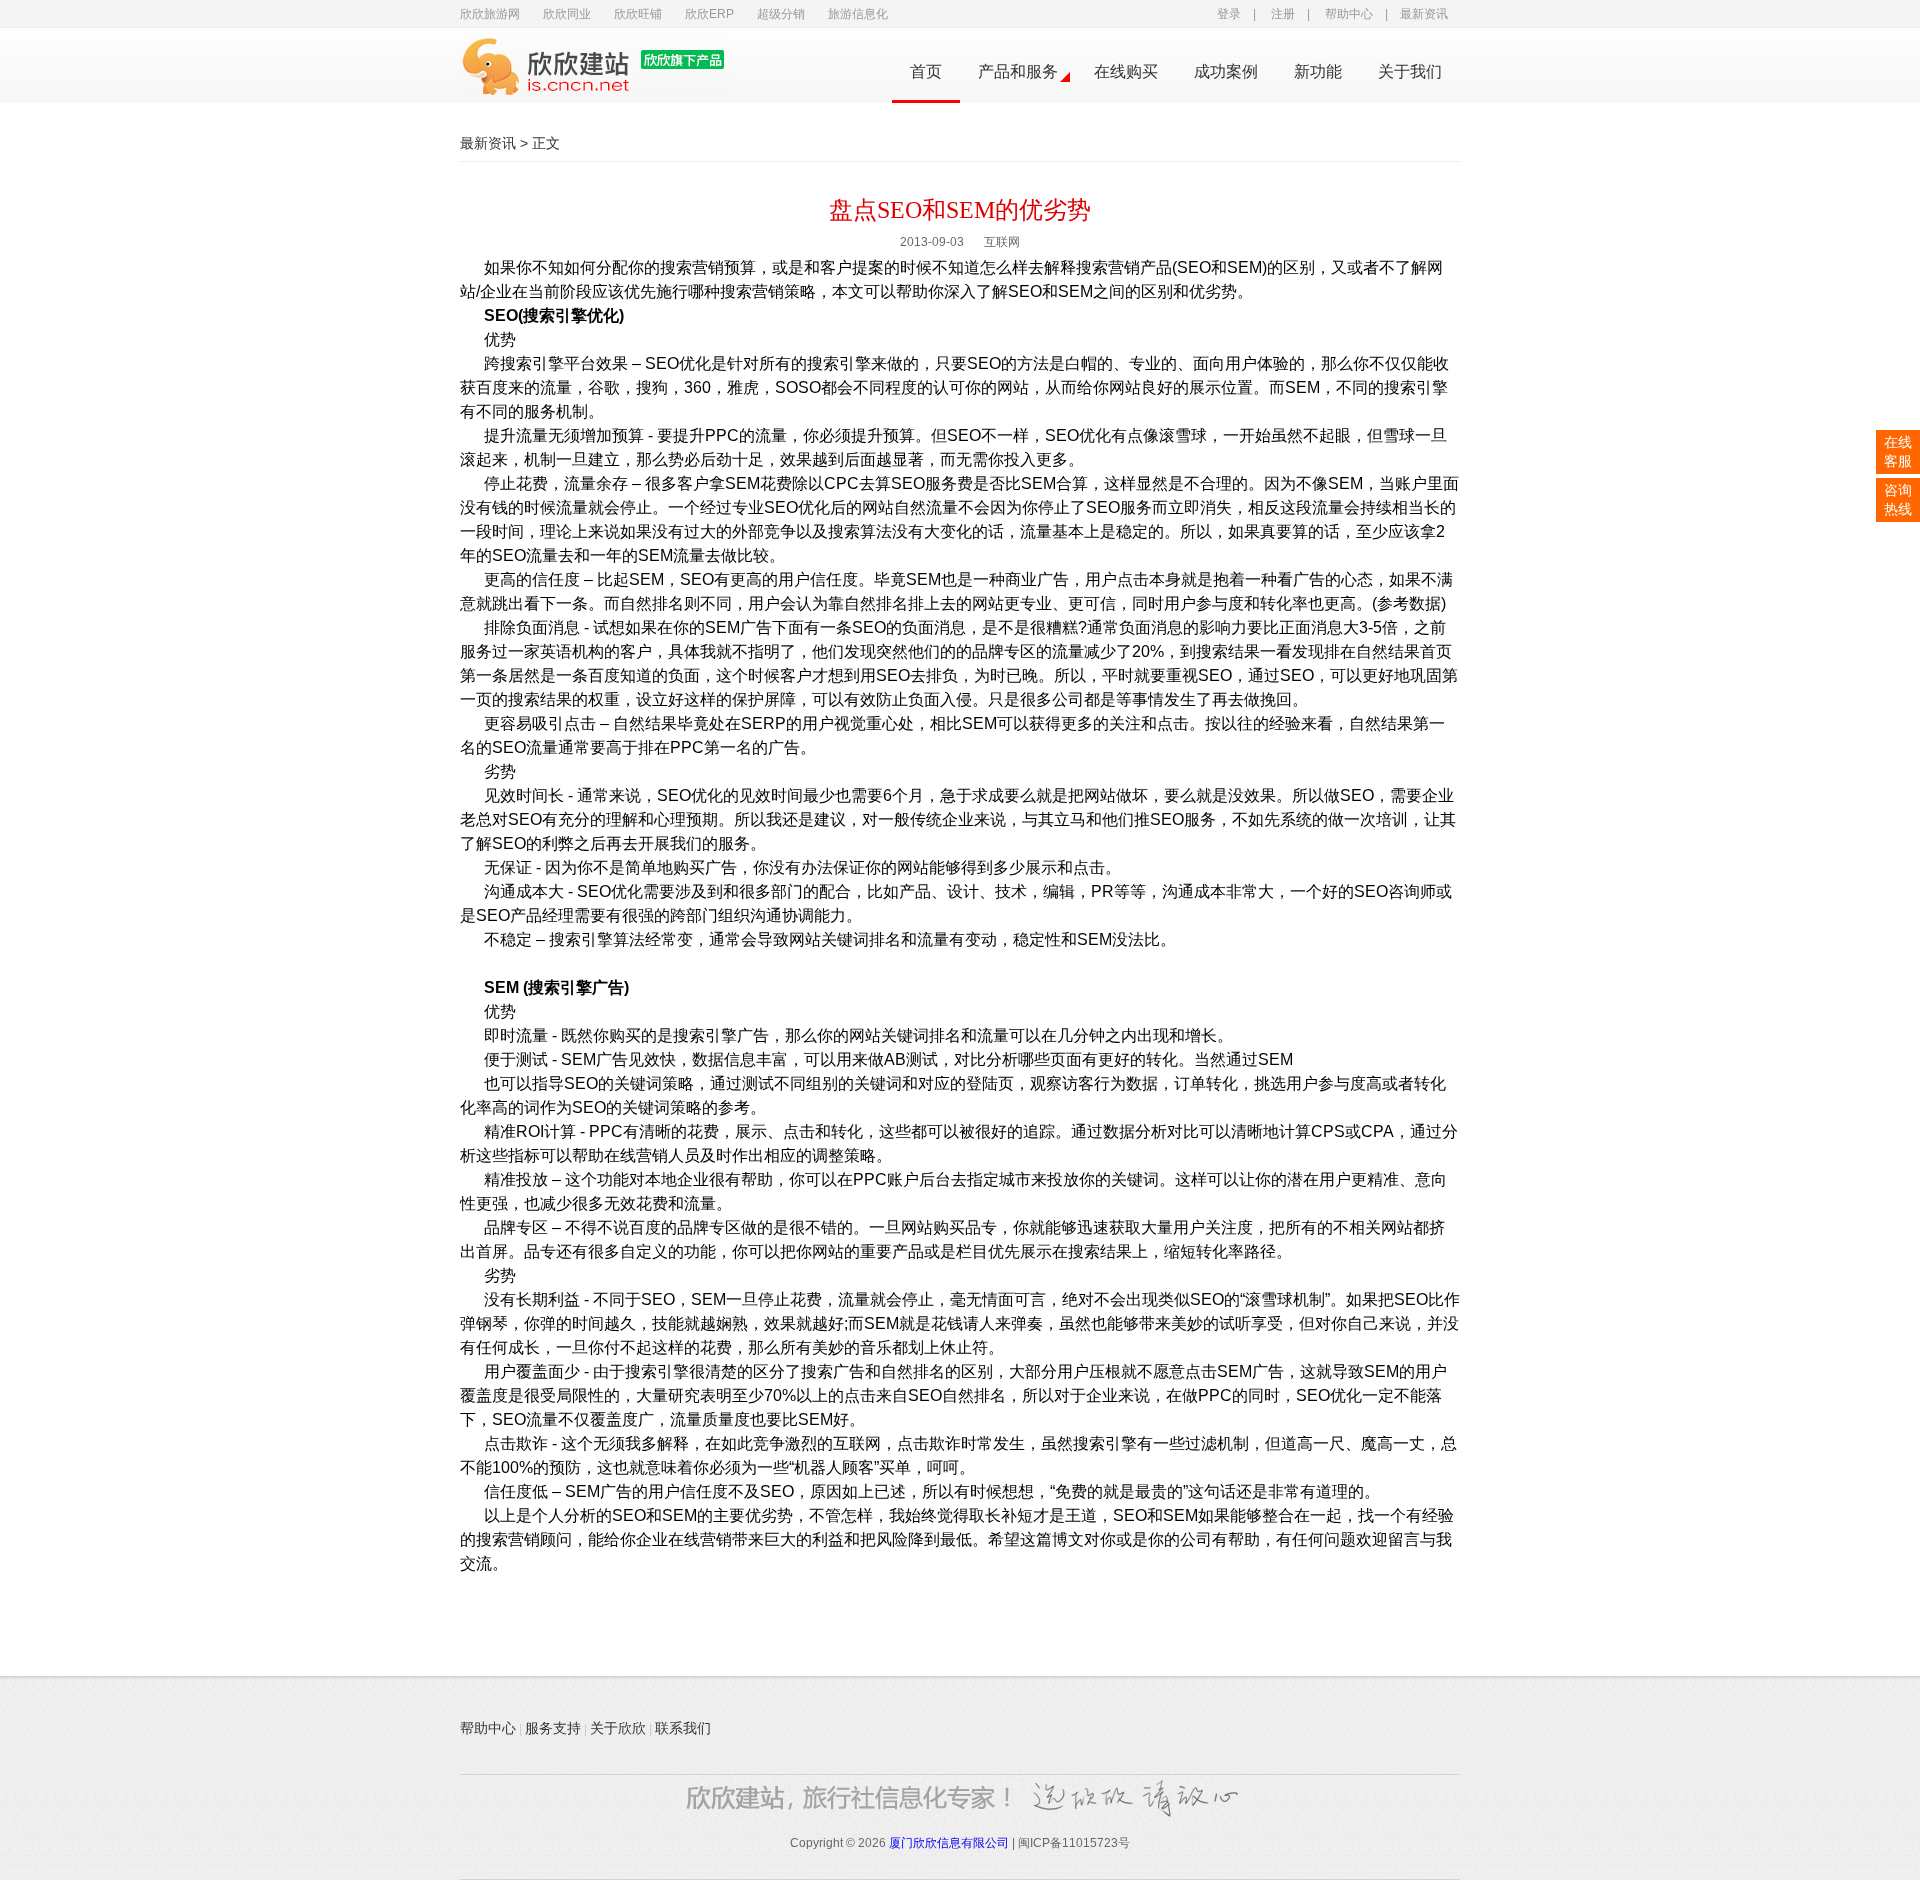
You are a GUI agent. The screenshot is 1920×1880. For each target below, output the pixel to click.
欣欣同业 (567, 14)
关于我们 (1410, 71)
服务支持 (553, 1728)
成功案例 (1226, 71)
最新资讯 (1424, 14)
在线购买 (1126, 71)
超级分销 (781, 14)
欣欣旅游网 (490, 14)
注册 (1283, 14)
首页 (926, 71)
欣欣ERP (709, 14)
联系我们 (683, 1728)
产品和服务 (1018, 71)
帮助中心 (1349, 14)
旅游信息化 (858, 14)
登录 (1229, 14)
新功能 (1318, 71)
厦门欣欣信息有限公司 (949, 1843)
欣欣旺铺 (638, 14)
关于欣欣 (618, 1728)
